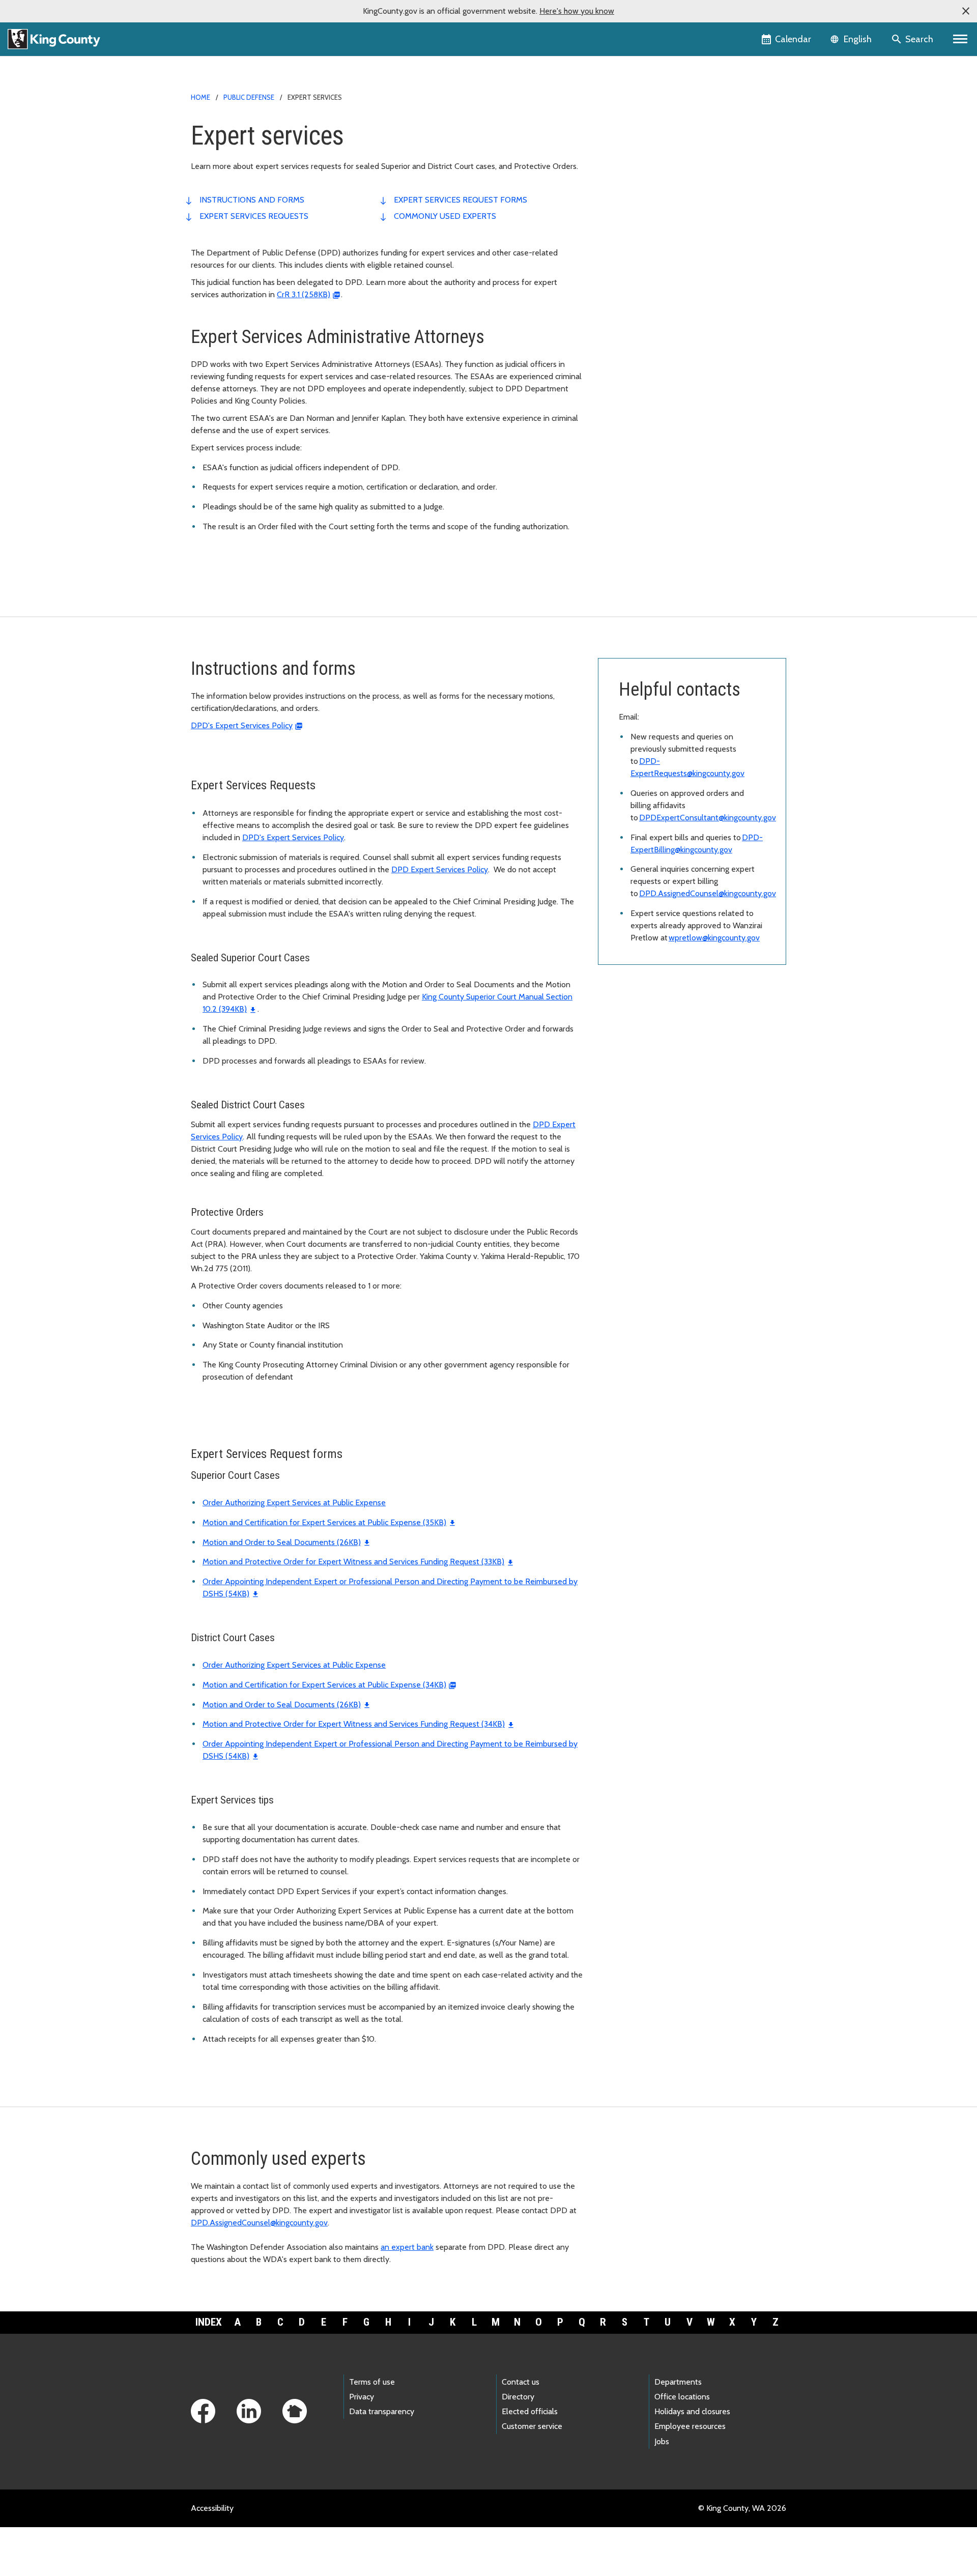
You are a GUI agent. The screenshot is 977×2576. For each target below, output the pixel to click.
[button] (966, 11)
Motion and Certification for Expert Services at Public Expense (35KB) (324, 1522)
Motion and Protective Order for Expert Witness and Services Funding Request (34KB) (354, 1724)
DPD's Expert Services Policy (242, 725)
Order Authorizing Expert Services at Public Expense (294, 1502)
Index (209, 2322)
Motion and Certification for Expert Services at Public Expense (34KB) (324, 1685)
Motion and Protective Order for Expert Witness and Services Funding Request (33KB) (353, 1562)
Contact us (521, 2382)
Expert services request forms (461, 200)
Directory (518, 2397)
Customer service (532, 2426)
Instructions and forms (252, 200)
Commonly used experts (445, 216)
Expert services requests (254, 216)
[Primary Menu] (960, 39)
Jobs (662, 2441)
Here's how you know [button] (577, 11)
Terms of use (372, 2382)
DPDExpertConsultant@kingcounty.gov (708, 818)
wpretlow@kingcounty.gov (714, 938)
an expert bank (407, 2247)
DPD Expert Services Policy (440, 869)
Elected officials (530, 2411)
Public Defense (249, 97)
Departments (678, 2382)
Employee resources (690, 2426)
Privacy (362, 2397)
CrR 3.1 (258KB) (304, 294)
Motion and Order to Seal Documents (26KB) (282, 1542)
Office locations (682, 2397)
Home (200, 97)
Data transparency (382, 2411)
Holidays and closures (692, 2411)
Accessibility (212, 2508)
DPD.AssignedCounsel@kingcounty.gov (708, 893)
